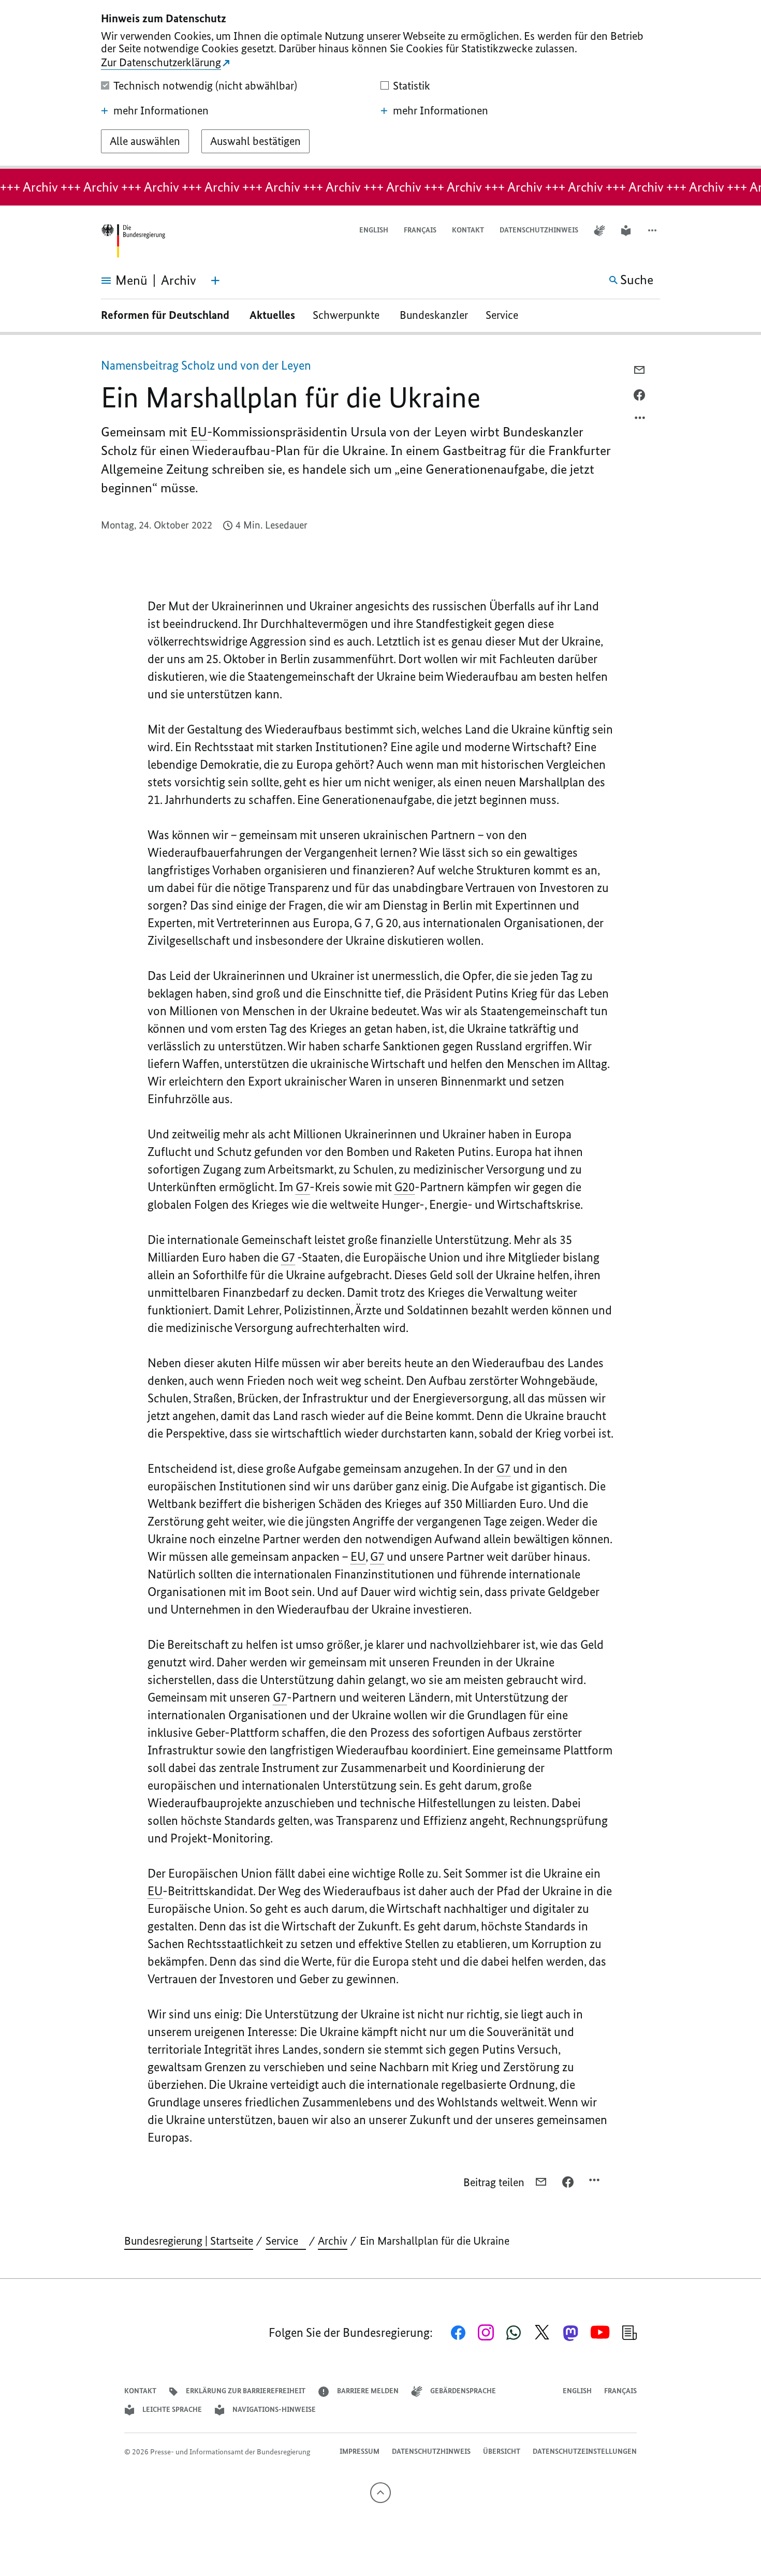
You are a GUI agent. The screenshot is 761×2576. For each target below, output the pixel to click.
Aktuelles (272, 315)
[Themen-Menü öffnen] (215, 281)
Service (506, 315)
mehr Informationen (161, 111)
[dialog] (380, 84)
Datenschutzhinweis (539, 230)
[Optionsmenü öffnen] (640, 420)
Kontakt (468, 230)
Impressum (360, 2451)
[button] (653, 231)
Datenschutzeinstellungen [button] (585, 2451)
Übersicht (502, 2451)
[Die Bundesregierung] (133, 241)
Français (420, 230)
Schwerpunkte (347, 315)
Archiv (333, 2241)
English (374, 230)
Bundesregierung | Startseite (189, 2241)
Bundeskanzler (434, 315)
